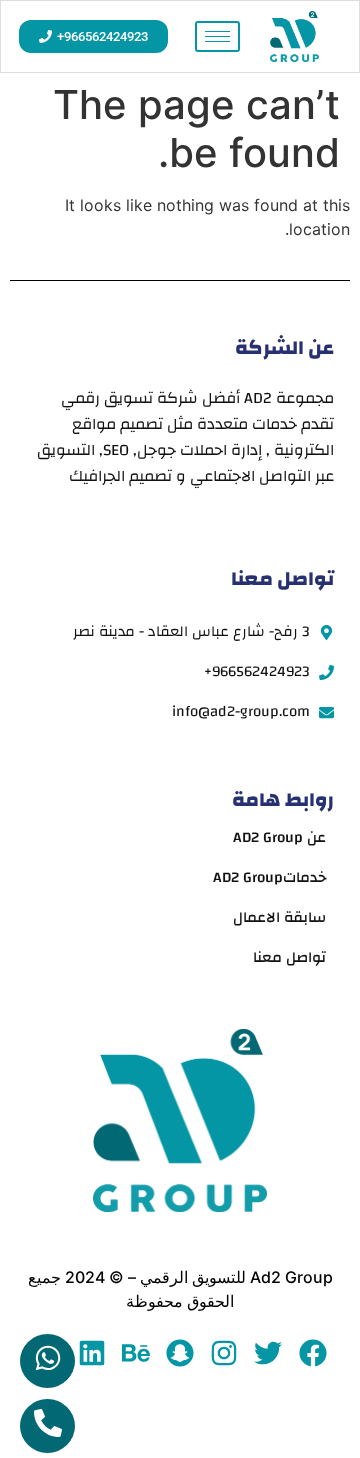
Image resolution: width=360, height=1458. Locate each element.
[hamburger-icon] (217, 36)
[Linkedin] (91, 1352)
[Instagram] (224, 1352)
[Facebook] (312, 1352)
